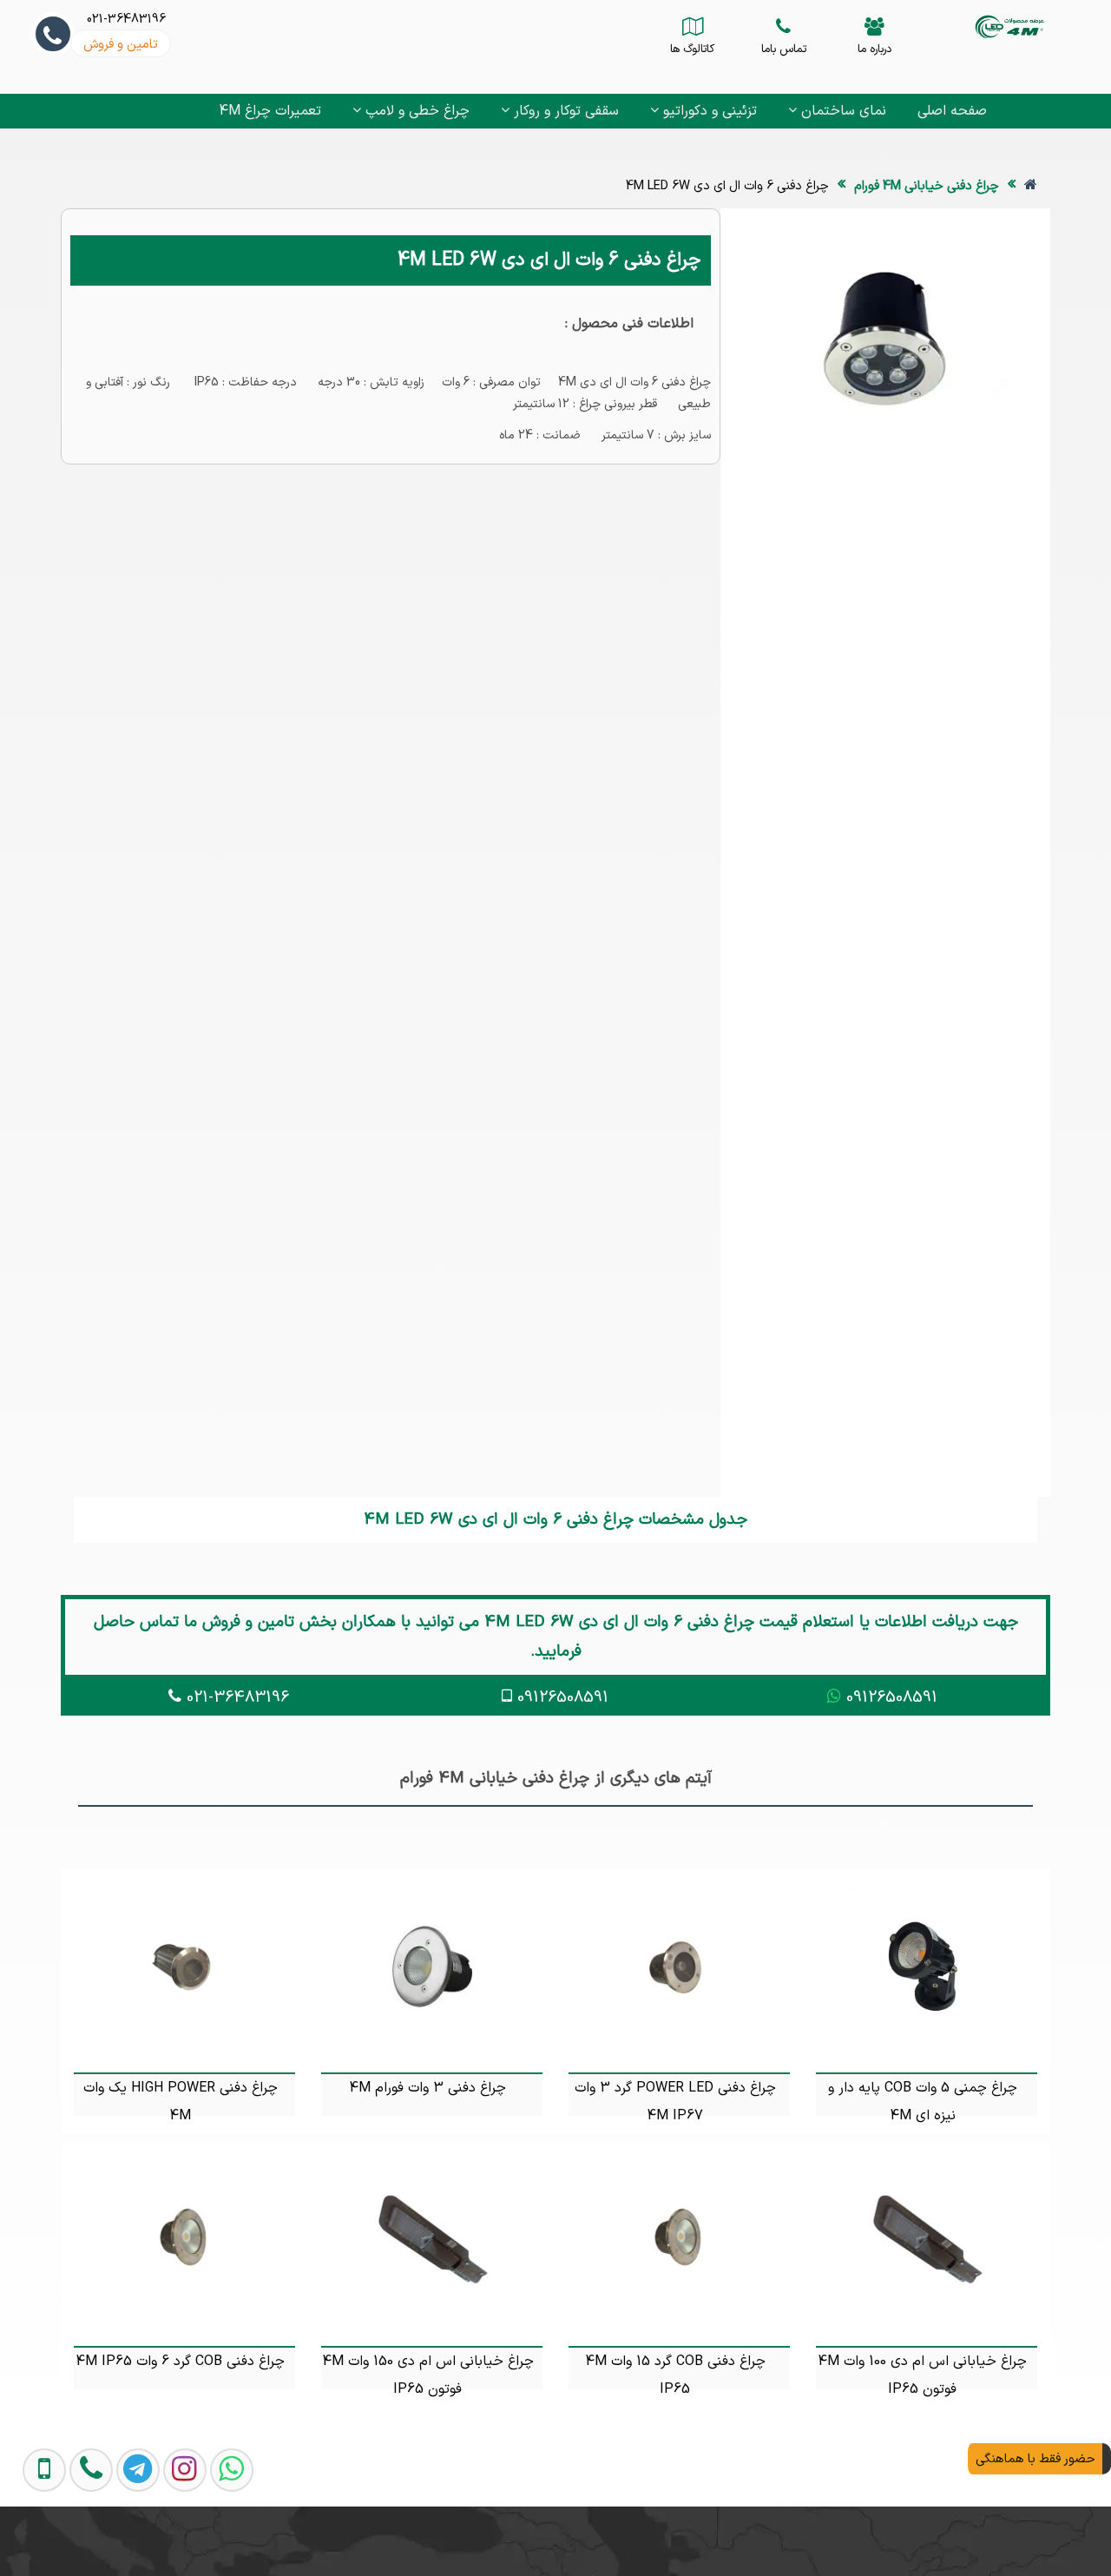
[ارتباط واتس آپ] (219, 2540)
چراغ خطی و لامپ (415, 111)
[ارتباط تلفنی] (78, 2540)
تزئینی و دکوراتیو (708, 111)
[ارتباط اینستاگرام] (172, 2540)
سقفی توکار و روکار (564, 111)
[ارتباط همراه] (33, 2540)
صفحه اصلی (952, 111)
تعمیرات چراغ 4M (270, 111)
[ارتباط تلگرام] (125, 2540)
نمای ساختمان (841, 111)
